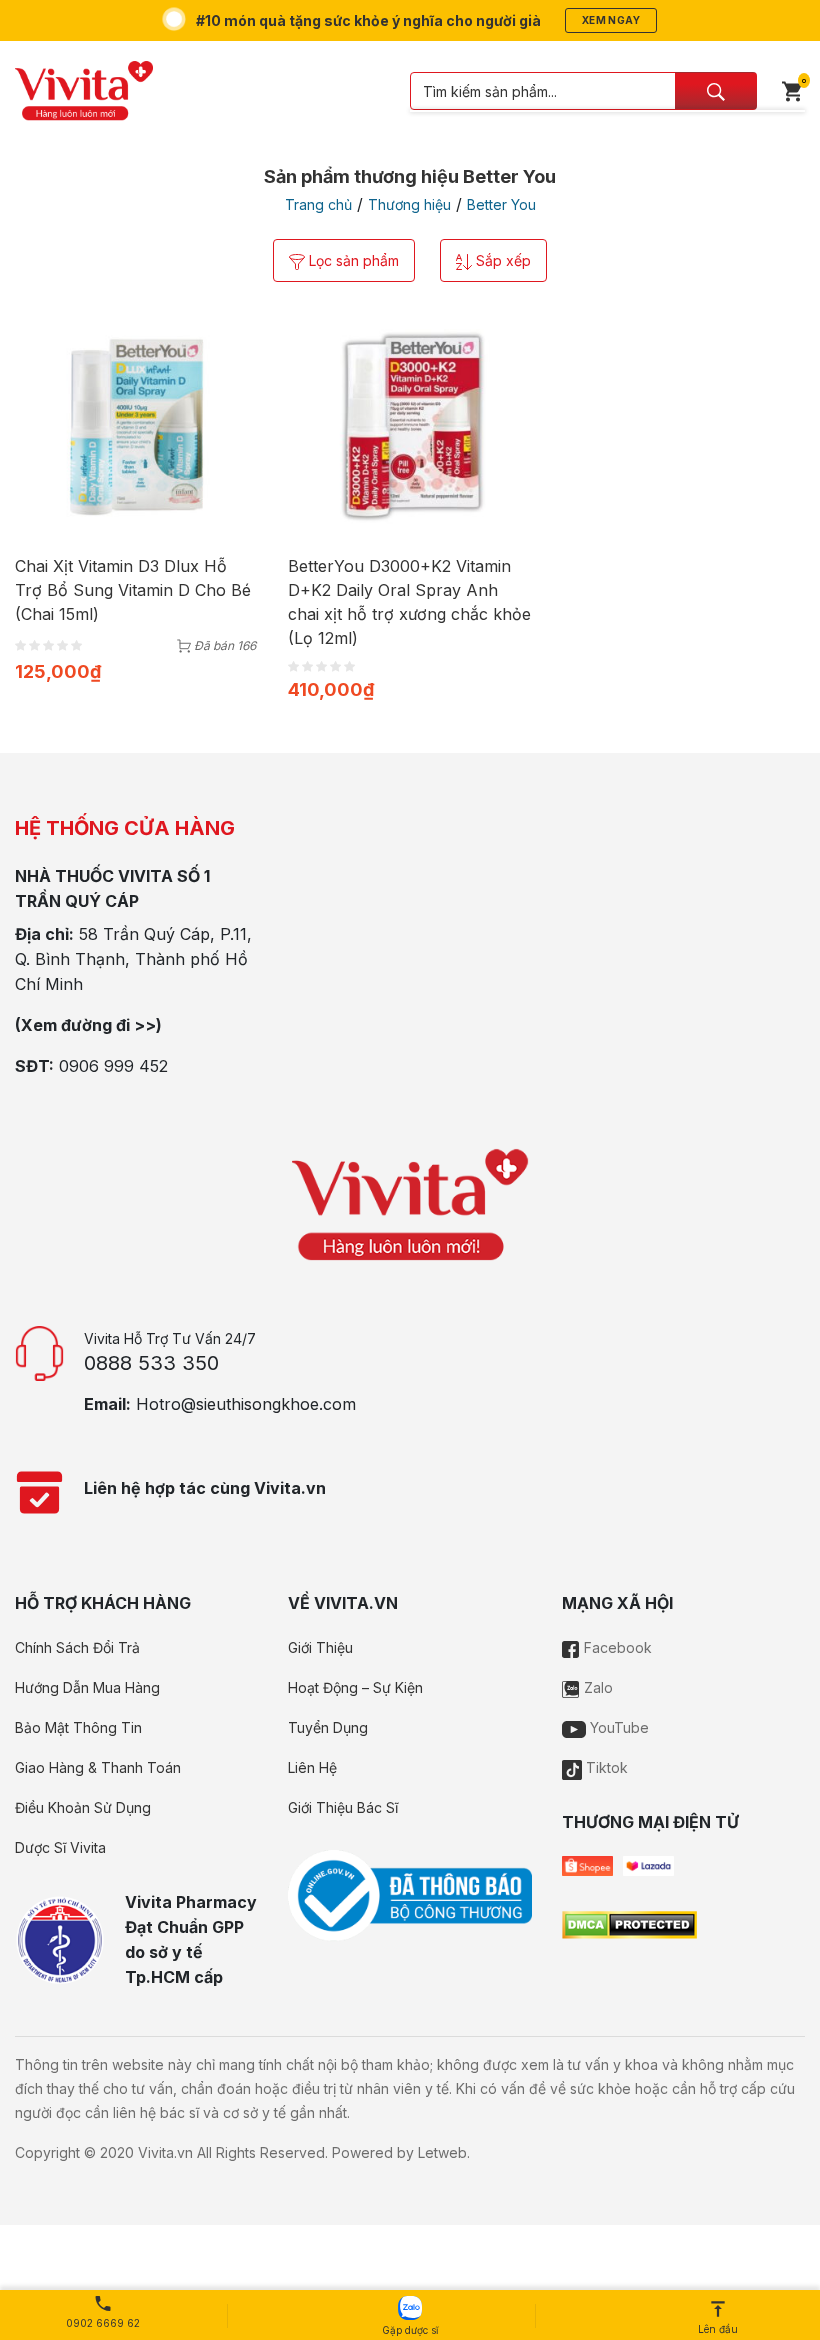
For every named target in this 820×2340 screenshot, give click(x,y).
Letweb (442, 2152)
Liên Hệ (312, 1767)
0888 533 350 (151, 1363)
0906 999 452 (113, 1066)
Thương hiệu (409, 204)
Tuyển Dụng (328, 1727)
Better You (501, 204)
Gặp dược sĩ (410, 2330)
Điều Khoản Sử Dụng (83, 1807)
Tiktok (605, 1767)
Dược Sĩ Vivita (60, 1847)
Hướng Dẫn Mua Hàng (87, 1687)
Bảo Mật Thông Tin (78, 1727)
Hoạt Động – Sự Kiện (355, 1687)
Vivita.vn (165, 2152)
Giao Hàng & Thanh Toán (98, 1767)
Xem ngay (611, 20)
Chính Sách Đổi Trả (77, 1647)
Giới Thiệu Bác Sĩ (343, 1807)
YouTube (617, 1727)
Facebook (616, 1647)
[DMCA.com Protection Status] (629, 1924)
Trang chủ (318, 204)
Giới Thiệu (320, 1647)
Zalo (596, 1687)
